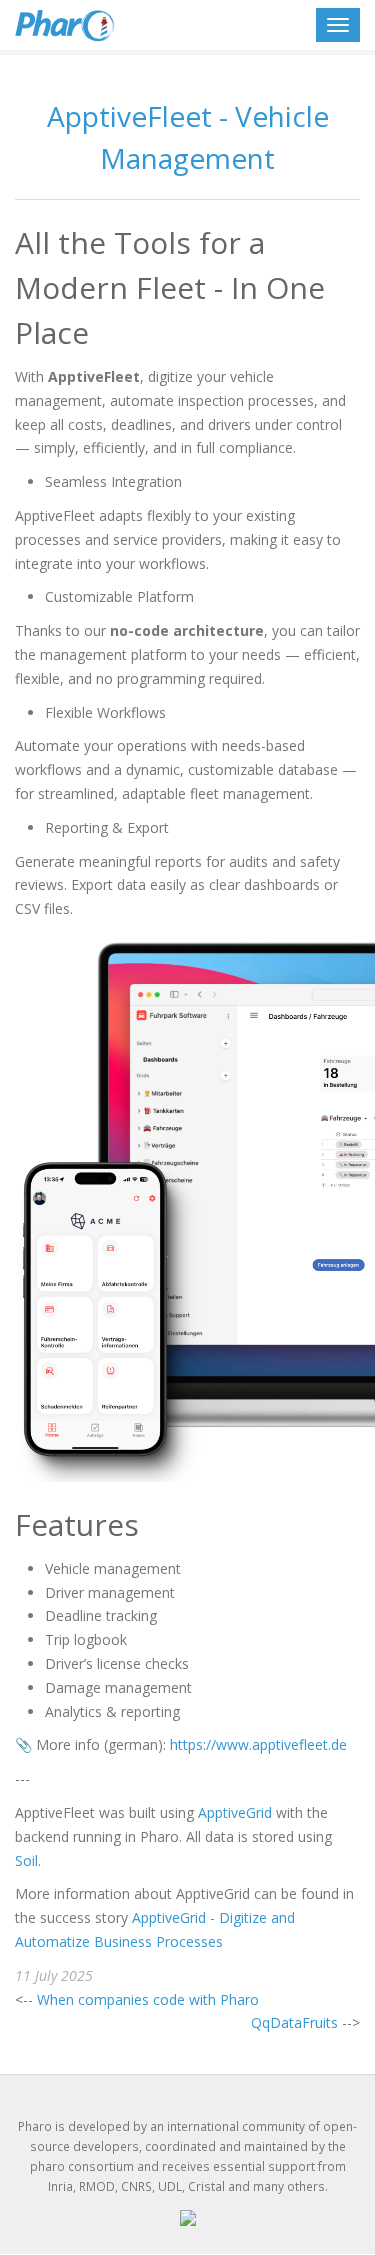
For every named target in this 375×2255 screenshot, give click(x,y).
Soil (26, 1860)
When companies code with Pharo (148, 1999)
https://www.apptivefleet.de (258, 1744)
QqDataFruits (294, 2022)
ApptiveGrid (235, 1812)
